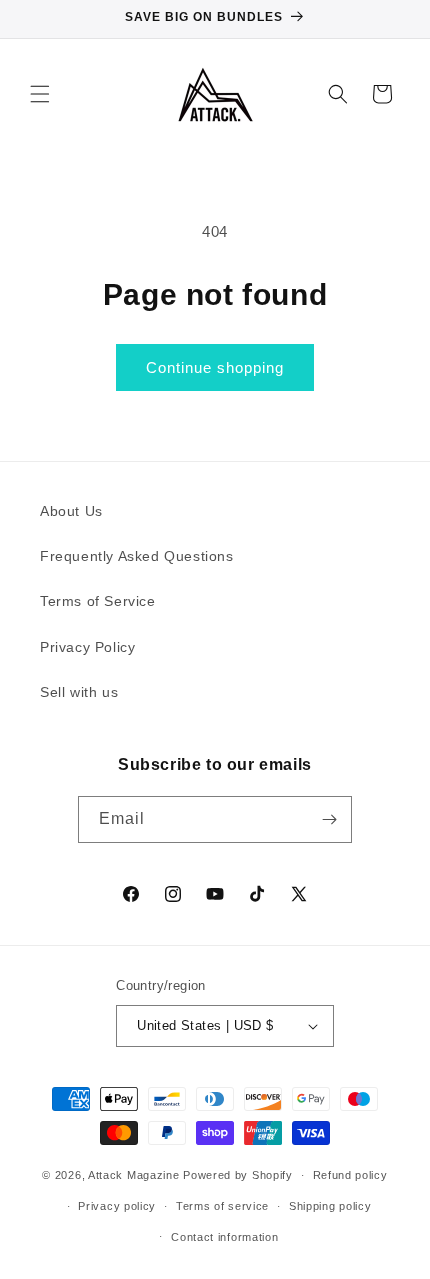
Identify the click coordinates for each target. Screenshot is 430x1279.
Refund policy (350, 1175)
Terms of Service (98, 601)
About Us (71, 511)
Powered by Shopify (238, 1175)
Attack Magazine (134, 1175)
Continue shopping (215, 367)
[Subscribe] (329, 819)
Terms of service (222, 1206)
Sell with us (79, 692)
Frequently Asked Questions (137, 556)
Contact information (224, 1237)
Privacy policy (117, 1206)
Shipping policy (330, 1206)
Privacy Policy (87, 647)
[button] (40, 94)
